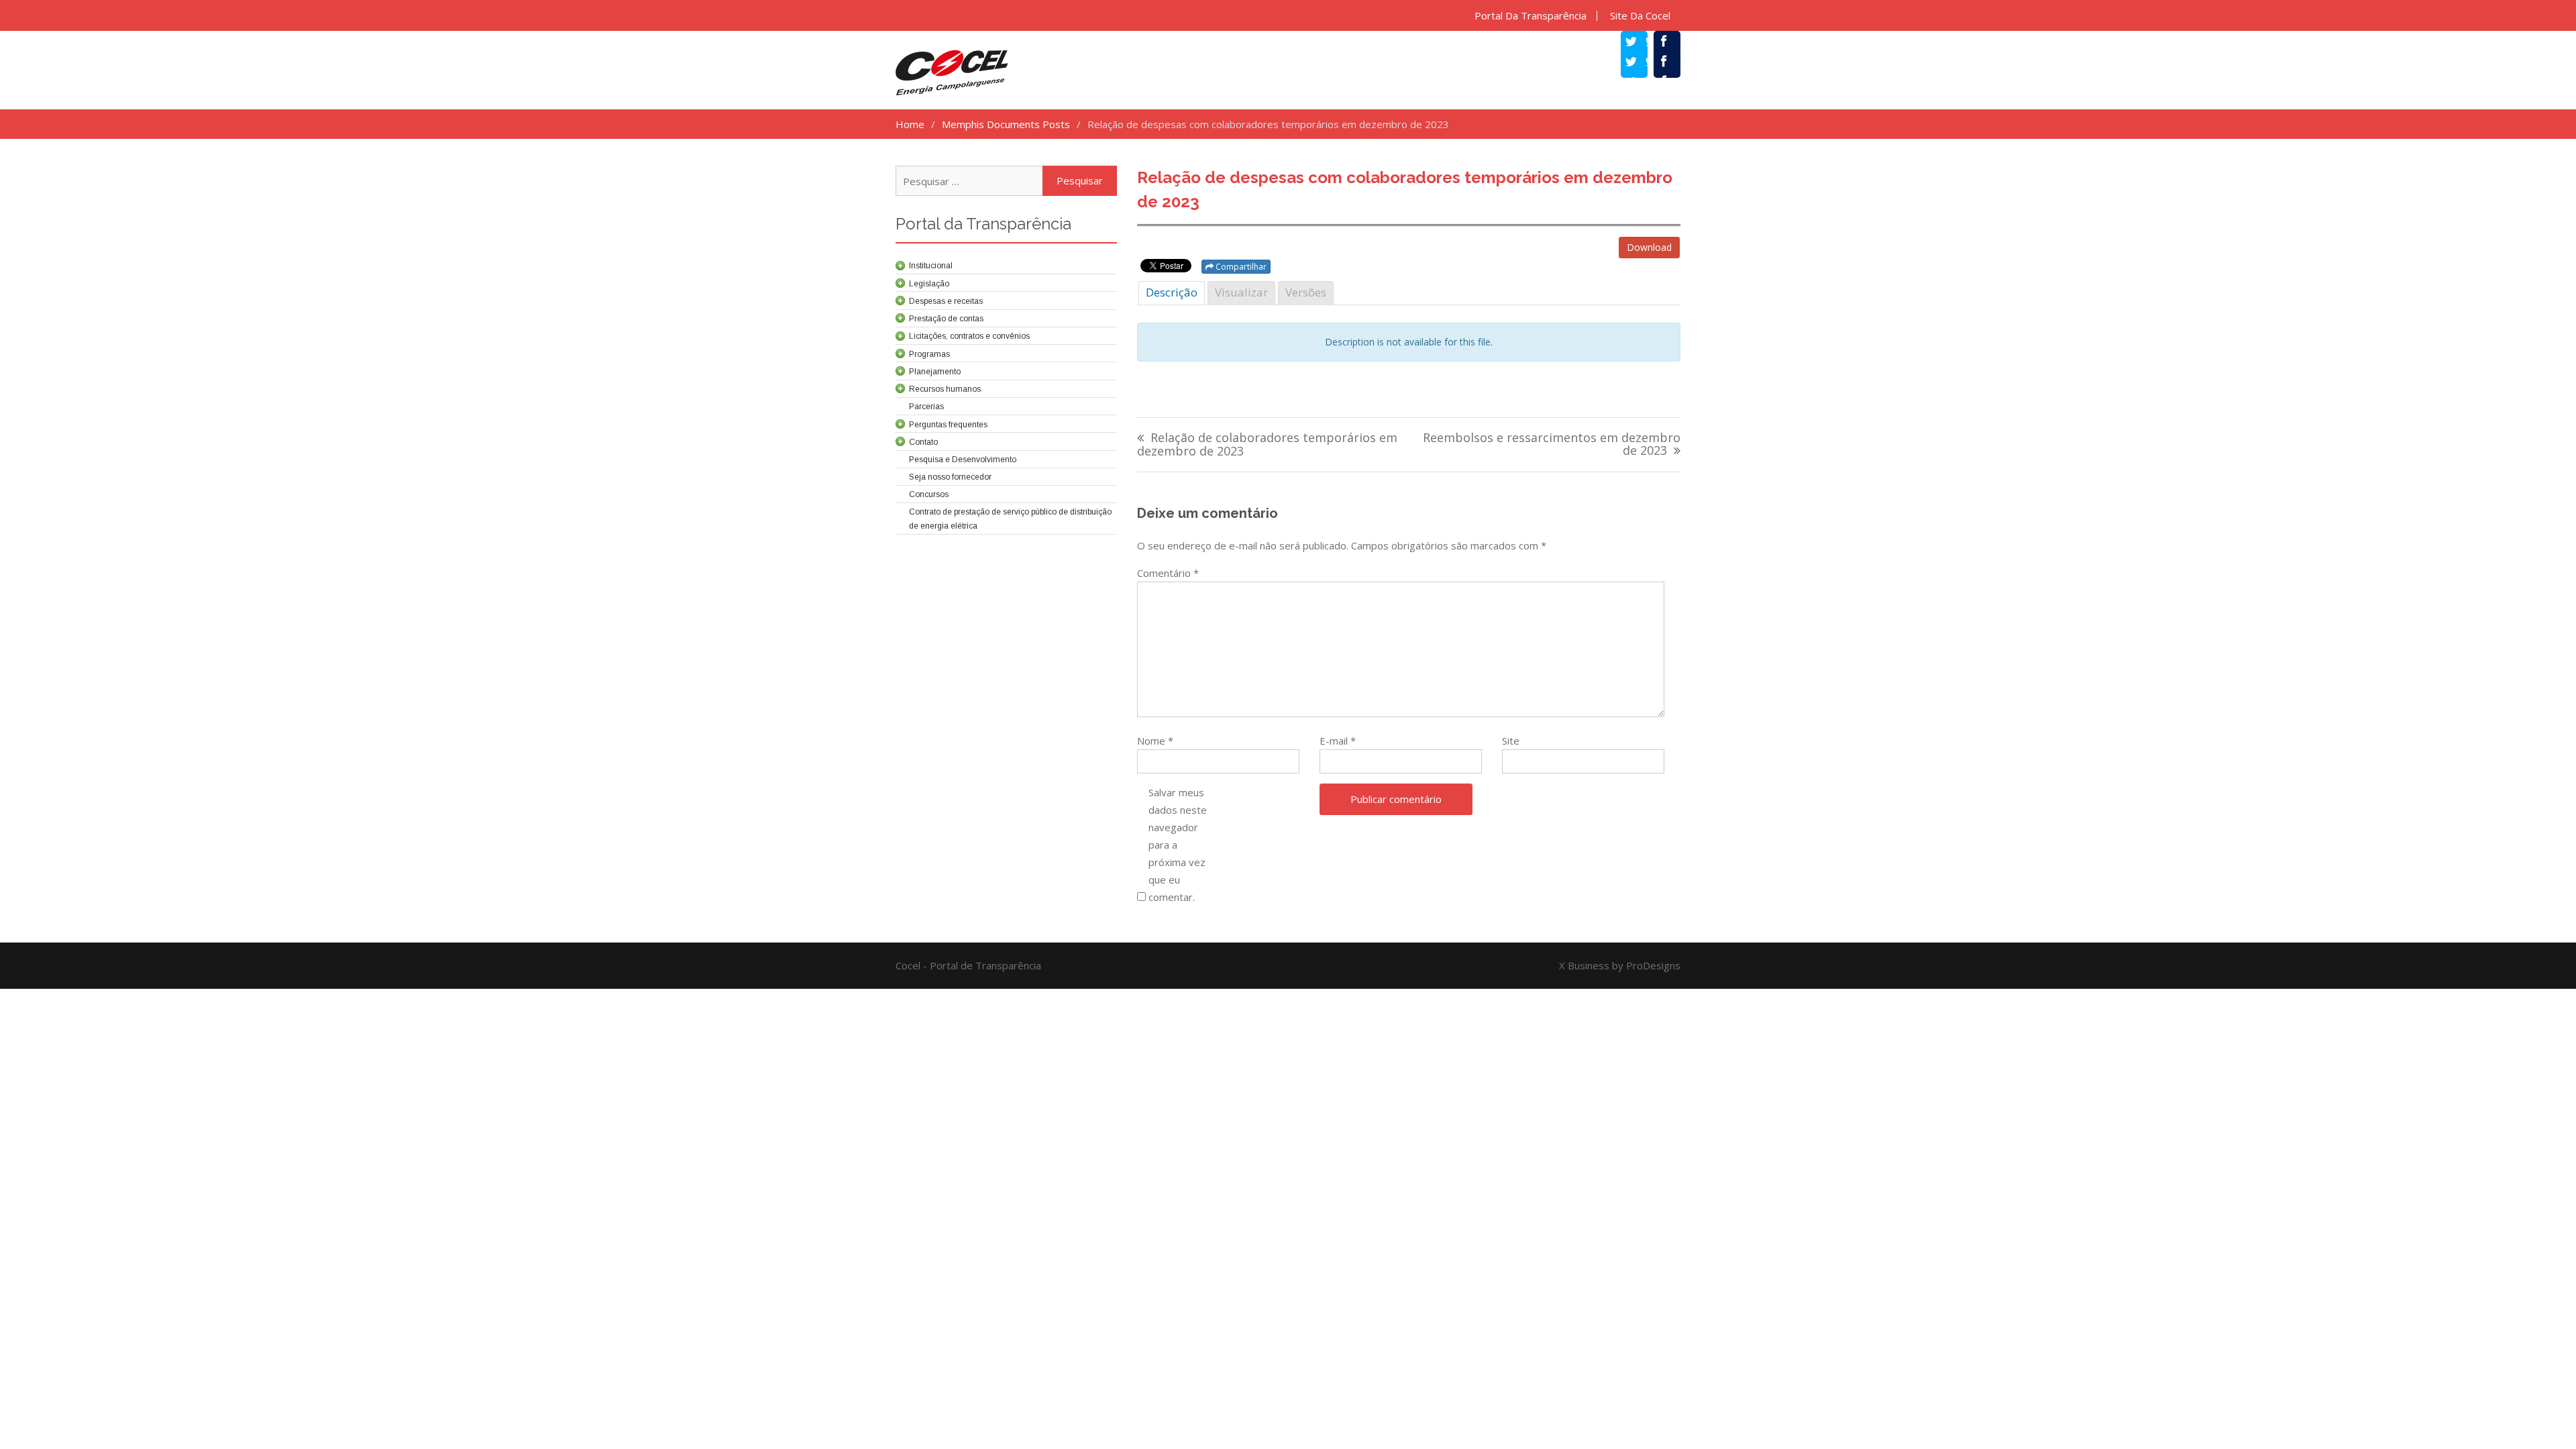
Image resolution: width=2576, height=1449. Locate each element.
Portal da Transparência (1531, 16)
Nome (1155, 741)
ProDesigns (1653, 965)
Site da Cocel (1640, 16)
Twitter (1641, 63)
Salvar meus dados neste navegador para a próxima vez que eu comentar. (1178, 845)
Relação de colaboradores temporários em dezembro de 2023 (1267, 445)
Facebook (1674, 63)
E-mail (1338, 741)
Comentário (1168, 573)
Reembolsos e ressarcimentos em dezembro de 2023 (1552, 445)
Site (1511, 741)
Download (1649, 247)
